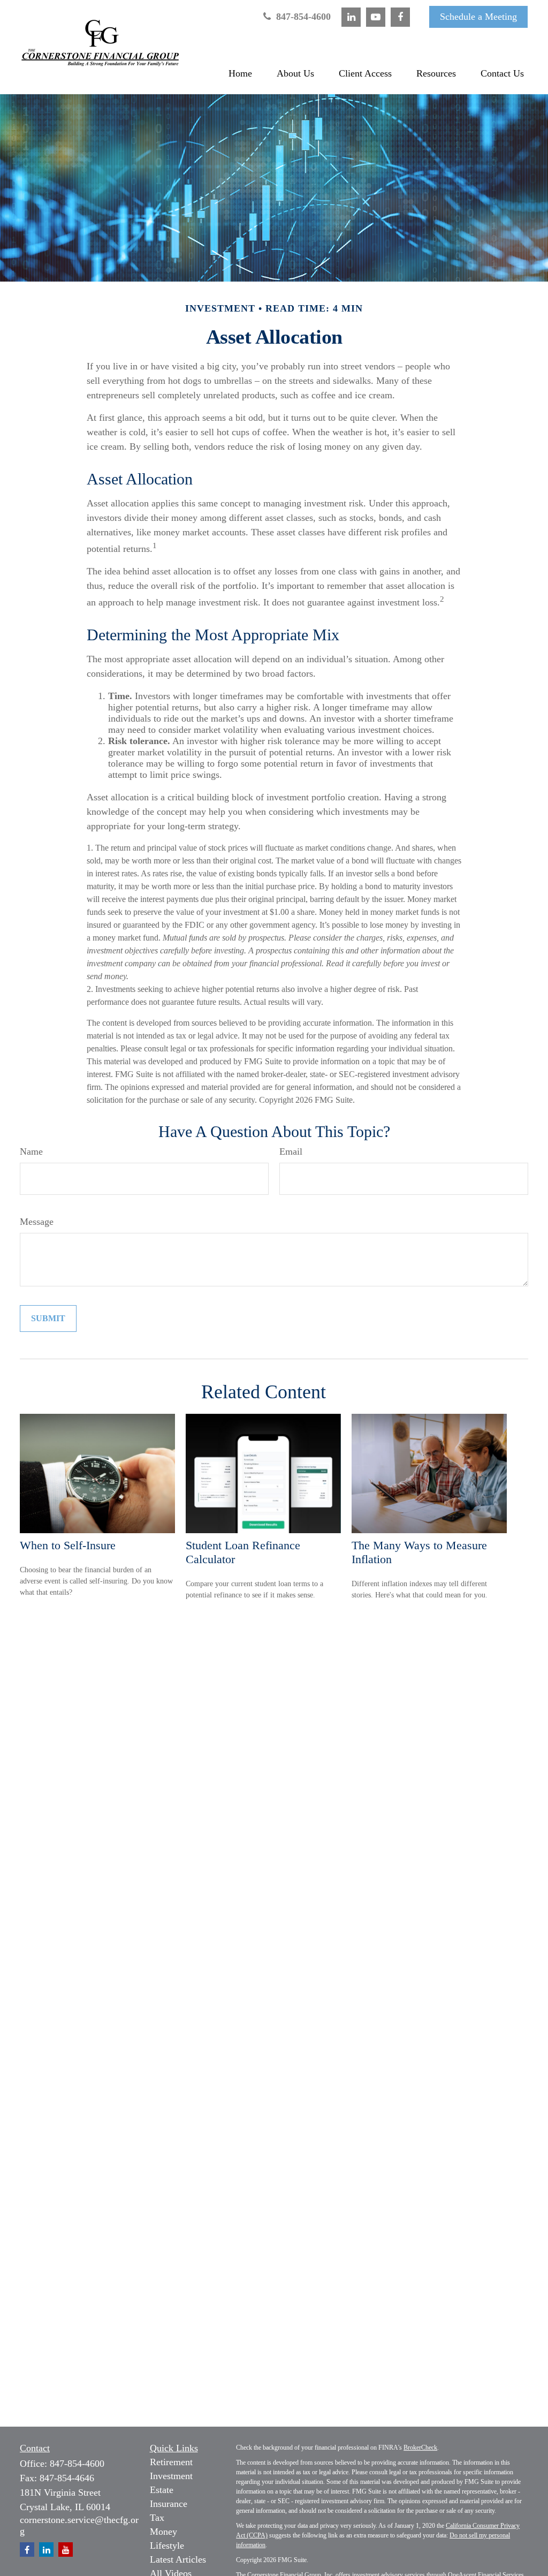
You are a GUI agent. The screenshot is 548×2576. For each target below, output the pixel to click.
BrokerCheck (420, 2448)
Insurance (169, 2504)
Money (163, 2532)
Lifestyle (167, 2545)
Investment (171, 2476)
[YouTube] (376, 17)
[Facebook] (400, 17)
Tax (157, 2518)
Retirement (171, 2462)
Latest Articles (178, 2559)
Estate (162, 2490)
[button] (240, 73)
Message (37, 1222)
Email (291, 1151)
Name (31, 1151)
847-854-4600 (302, 17)
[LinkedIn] (351, 17)
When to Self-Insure (68, 1545)
